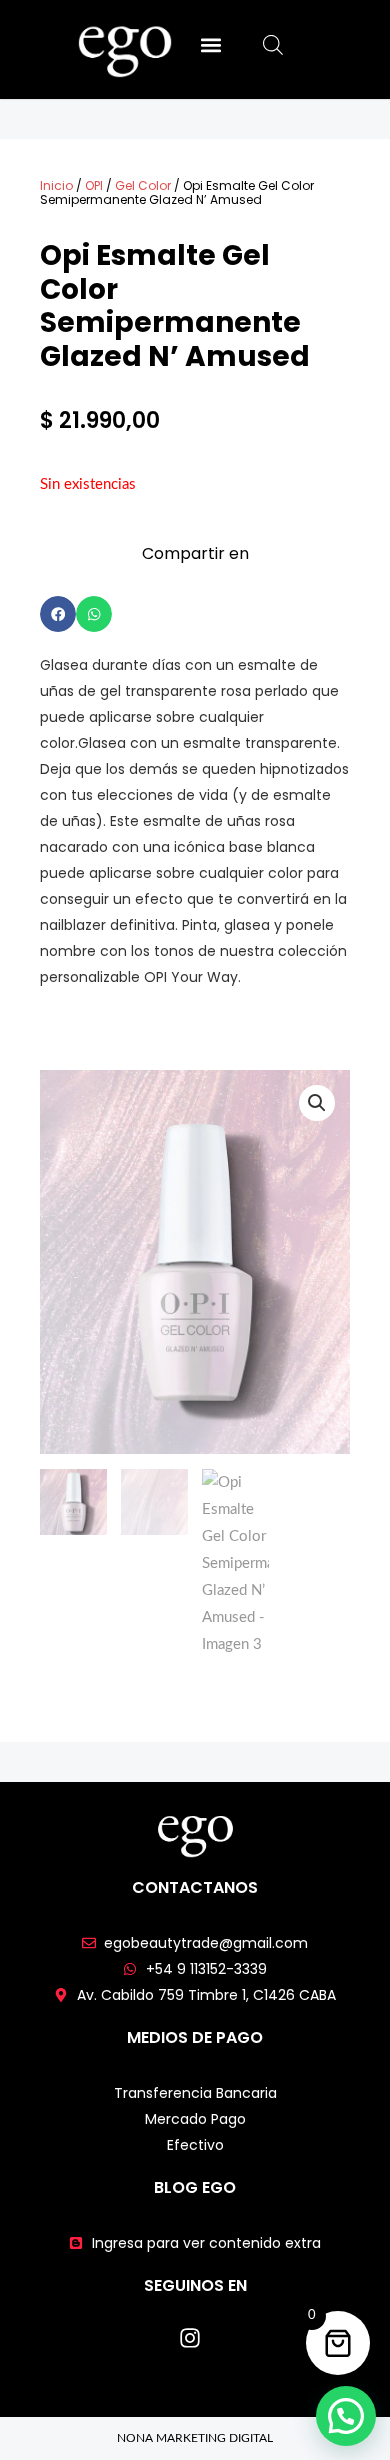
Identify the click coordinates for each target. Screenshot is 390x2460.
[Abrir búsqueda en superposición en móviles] (273, 45)
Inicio (56, 185)
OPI (94, 185)
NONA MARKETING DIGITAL (195, 2438)
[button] (210, 44)
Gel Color (143, 185)
